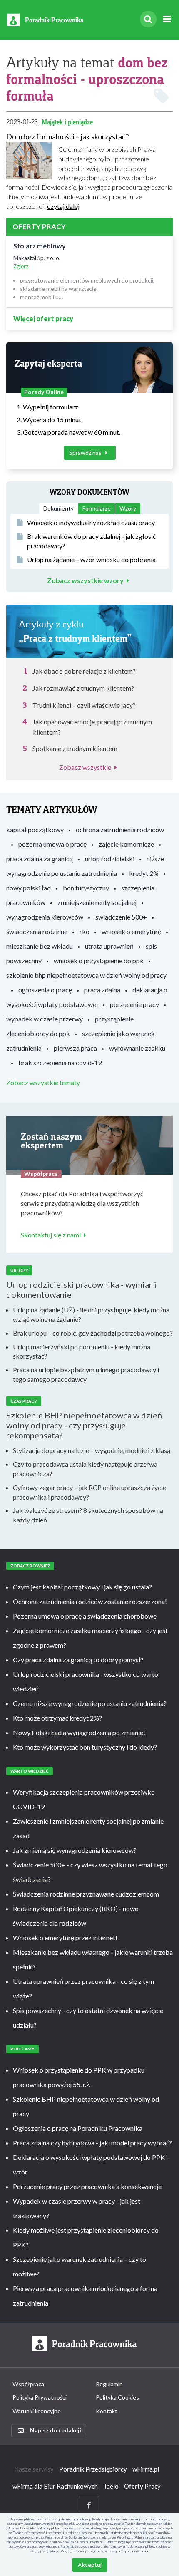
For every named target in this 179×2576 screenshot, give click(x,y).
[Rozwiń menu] (167, 19)
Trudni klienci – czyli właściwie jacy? (84, 705)
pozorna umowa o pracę (52, 844)
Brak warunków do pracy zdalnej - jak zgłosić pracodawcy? (91, 541)
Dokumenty (58, 508)
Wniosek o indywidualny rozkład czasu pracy (91, 522)
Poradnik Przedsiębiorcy (93, 2469)
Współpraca (28, 2384)
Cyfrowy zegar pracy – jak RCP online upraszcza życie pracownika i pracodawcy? (89, 1492)
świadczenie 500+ (121, 917)
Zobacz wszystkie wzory (85, 580)
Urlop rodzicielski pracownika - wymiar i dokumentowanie (81, 1289)
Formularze (97, 508)
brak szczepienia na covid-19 (60, 1062)
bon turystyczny (86, 888)
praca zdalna (102, 990)
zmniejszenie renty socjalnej (97, 902)
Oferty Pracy (142, 2486)
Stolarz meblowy (40, 246)
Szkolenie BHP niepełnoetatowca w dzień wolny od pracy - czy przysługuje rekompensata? (84, 1425)
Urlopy (19, 1270)
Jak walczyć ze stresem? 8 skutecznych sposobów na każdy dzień (88, 1515)
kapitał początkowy (35, 829)
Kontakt (107, 2411)
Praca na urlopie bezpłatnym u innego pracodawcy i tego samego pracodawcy (86, 1374)
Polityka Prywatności (40, 2397)
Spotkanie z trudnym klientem (75, 748)
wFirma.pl (146, 2469)
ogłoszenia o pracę (45, 990)
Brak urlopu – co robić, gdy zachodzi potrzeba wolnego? (93, 1333)
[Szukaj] (148, 19)
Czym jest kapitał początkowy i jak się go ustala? (82, 1587)
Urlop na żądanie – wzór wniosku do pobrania (91, 559)
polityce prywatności (133, 2551)
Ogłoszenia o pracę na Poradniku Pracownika (78, 2128)
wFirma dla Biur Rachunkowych (55, 2486)
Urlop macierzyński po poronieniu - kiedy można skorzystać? (82, 1351)
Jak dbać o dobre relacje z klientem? (84, 671)
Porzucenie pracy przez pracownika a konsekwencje (87, 2186)
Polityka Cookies (117, 2397)
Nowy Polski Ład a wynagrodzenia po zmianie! (79, 1732)
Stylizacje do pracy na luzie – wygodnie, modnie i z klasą (92, 1450)
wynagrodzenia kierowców (45, 917)
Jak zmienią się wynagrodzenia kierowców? (75, 1850)
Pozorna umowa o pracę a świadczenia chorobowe (85, 1616)
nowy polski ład (29, 888)
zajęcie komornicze (126, 844)
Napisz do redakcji (56, 2430)
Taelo (111, 2486)
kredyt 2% (144, 873)
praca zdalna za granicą (40, 859)
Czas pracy (24, 1401)
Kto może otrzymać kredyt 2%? (57, 1718)
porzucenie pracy (134, 1004)
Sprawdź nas (86, 452)
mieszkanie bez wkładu (40, 946)
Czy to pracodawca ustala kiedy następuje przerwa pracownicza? (85, 1469)
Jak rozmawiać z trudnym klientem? (83, 688)
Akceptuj (90, 2565)
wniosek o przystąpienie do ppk (99, 961)
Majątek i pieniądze (67, 122)
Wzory (128, 508)
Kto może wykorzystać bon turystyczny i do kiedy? (85, 1747)
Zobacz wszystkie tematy (43, 1082)
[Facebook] (89, 2505)
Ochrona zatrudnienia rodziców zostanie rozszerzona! (90, 1601)
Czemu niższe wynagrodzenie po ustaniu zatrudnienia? (90, 1703)
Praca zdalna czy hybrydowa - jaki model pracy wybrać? (92, 2143)
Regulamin (109, 2384)
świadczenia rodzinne (37, 931)
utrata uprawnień (109, 946)
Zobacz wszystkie (85, 767)
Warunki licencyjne (37, 2411)
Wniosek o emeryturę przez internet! (65, 1938)
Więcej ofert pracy (43, 319)
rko (85, 931)
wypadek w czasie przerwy (45, 1019)
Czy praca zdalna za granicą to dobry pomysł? (78, 1660)
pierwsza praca (75, 1048)
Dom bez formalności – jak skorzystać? (67, 136)
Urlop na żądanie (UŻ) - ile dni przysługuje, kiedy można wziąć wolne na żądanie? (91, 1314)
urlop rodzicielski (110, 859)
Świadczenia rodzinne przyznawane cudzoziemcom (86, 1894)
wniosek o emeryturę (131, 931)
